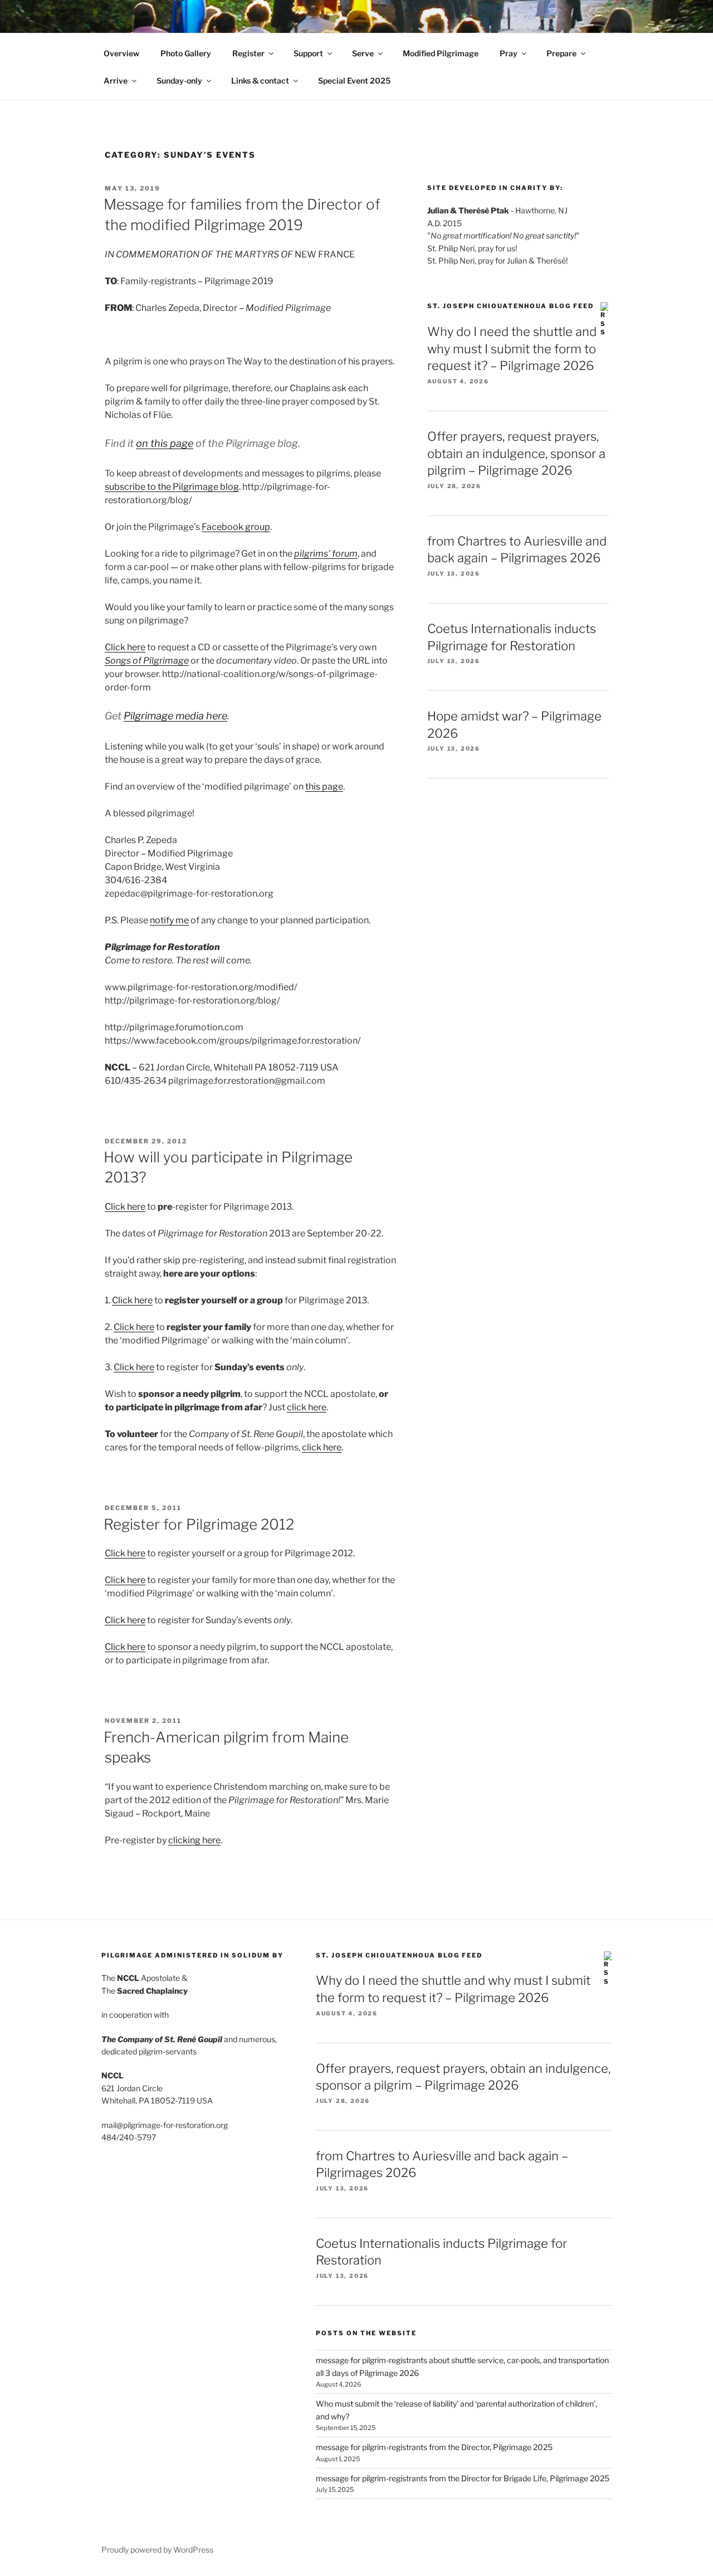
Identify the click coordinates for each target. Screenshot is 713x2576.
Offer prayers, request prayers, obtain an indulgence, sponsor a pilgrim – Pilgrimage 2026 (516, 454)
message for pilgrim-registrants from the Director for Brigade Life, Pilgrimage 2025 (463, 2478)
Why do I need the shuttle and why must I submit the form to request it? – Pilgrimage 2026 (512, 349)
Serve (363, 53)
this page (324, 787)
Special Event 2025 (354, 81)
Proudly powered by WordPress (157, 2550)
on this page (165, 443)
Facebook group (236, 527)
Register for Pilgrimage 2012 (199, 1524)
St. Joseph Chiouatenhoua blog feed (511, 306)
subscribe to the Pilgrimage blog (172, 487)
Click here (125, 647)
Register (248, 53)
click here (307, 1407)
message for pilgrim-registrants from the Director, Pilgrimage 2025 (434, 2447)
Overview (121, 53)
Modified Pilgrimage (441, 53)
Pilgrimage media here (175, 716)
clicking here (194, 1840)
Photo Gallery (186, 53)
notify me (169, 920)
